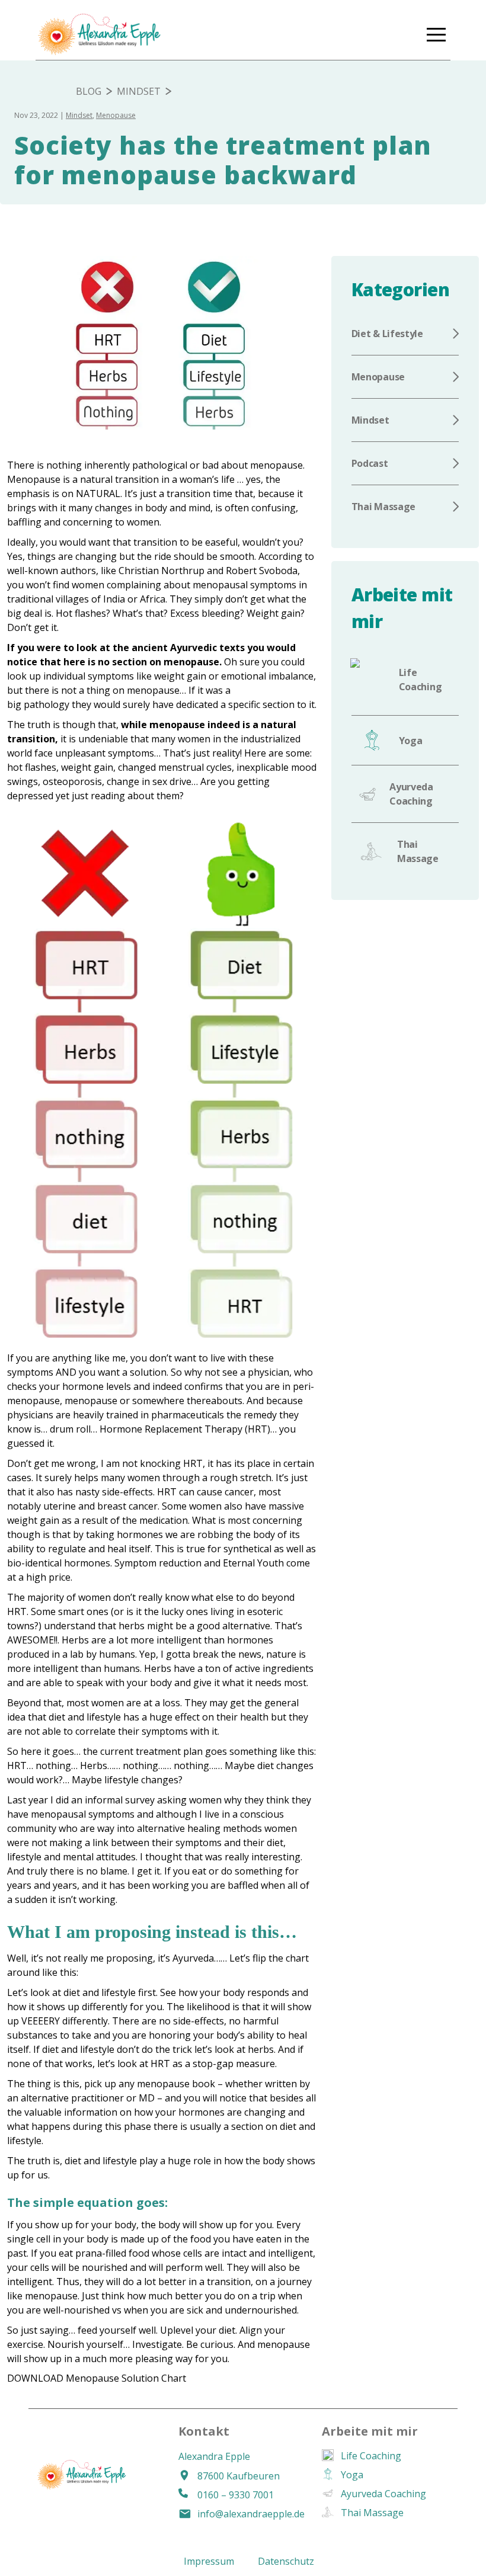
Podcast (370, 463)
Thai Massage (383, 507)
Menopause (116, 115)
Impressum (209, 2561)
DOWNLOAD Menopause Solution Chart (97, 2378)
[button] (436, 34)
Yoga (411, 741)
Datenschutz (286, 2561)
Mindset (139, 91)
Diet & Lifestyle (387, 334)
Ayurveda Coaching (411, 794)
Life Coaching (421, 680)
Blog (89, 91)
